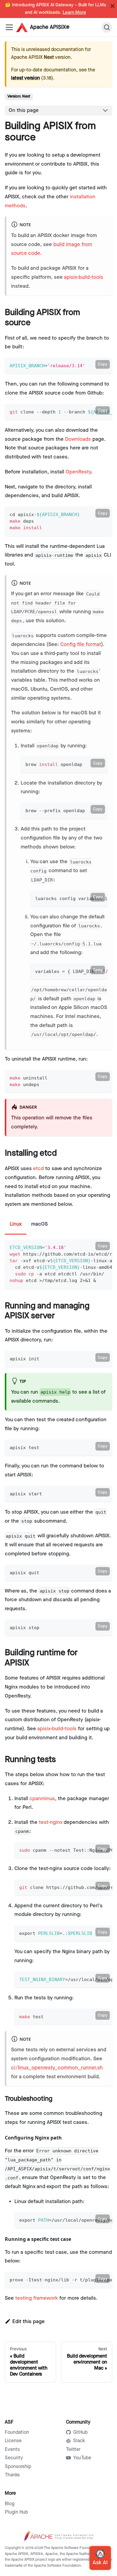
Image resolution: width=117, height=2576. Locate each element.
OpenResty (78, 472)
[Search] (107, 27)
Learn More (74, 13)
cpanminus (42, 1799)
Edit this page (28, 2322)
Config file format (81, 644)
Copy (103, 364)
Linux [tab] (16, 1224)
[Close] (112, 6)
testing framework (37, 2298)
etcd (38, 1169)
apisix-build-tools (84, 277)
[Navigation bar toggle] (9, 27)
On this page (24, 110)
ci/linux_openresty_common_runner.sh (57, 2068)
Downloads (78, 439)
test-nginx (51, 1822)
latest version (25, 78)
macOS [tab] (39, 1224)
